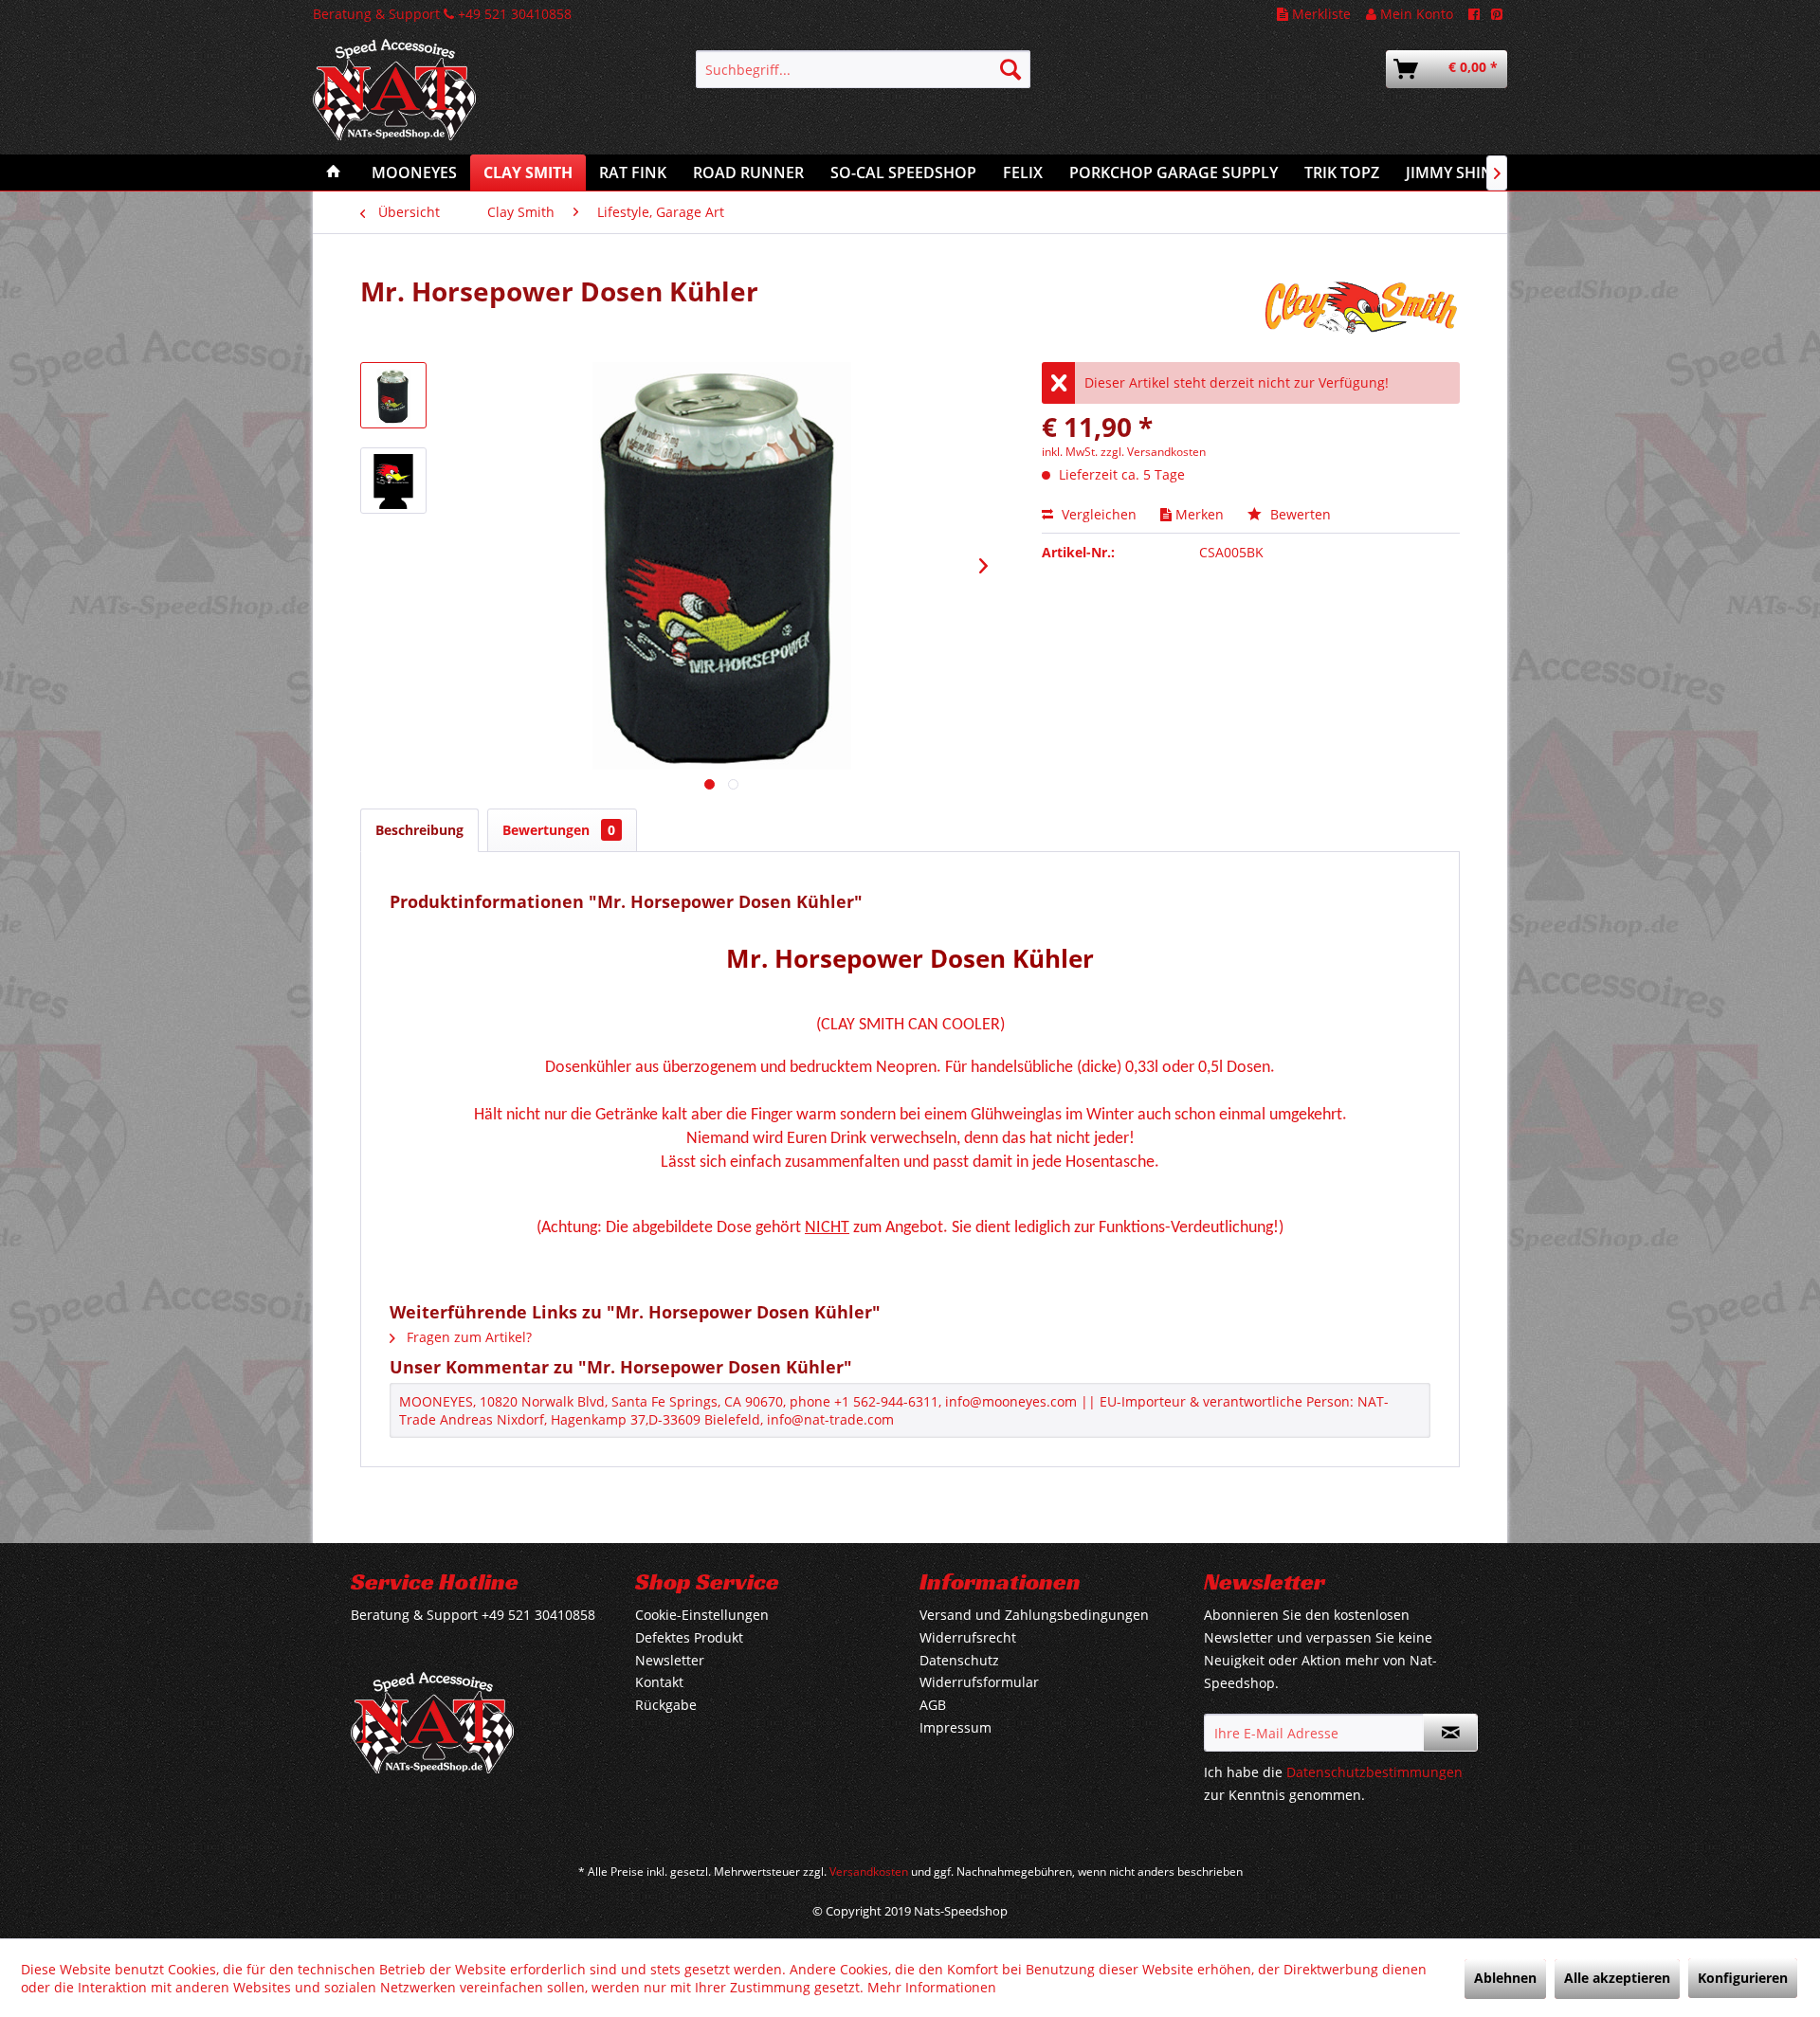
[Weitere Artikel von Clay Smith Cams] (1361, 310)
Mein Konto (1415, 14)
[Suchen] (1010, 69)
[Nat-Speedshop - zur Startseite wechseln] (460, 100)
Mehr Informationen (932, 1987)
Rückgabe (666, 1705)
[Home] (334, 173)
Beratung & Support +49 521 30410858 (442, 14)
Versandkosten (869, 1872)
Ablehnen (1505, 1978)
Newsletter (670, 1660)
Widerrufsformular (979, 1682)
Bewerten (1299, 514)
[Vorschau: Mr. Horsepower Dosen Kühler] (393, 395)
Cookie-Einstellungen (702, 1615)
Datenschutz (959, 1660)
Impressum (955, 1727)
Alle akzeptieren (1617, 1978)
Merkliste (1319, 14)
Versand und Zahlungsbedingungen (1034, 1615)
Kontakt (659, 1682)
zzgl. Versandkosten (1153, 452)
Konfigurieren (1743, 1978)
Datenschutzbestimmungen (1374, 1772)
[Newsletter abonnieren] (1450, 1733)
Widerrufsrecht (968, 1637)
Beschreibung (419, 830)
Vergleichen (1097, 514)
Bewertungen (559, 830)
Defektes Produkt (689, 1637)
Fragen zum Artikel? (467, 1337)
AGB (933, 1705)
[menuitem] (863, 69)
